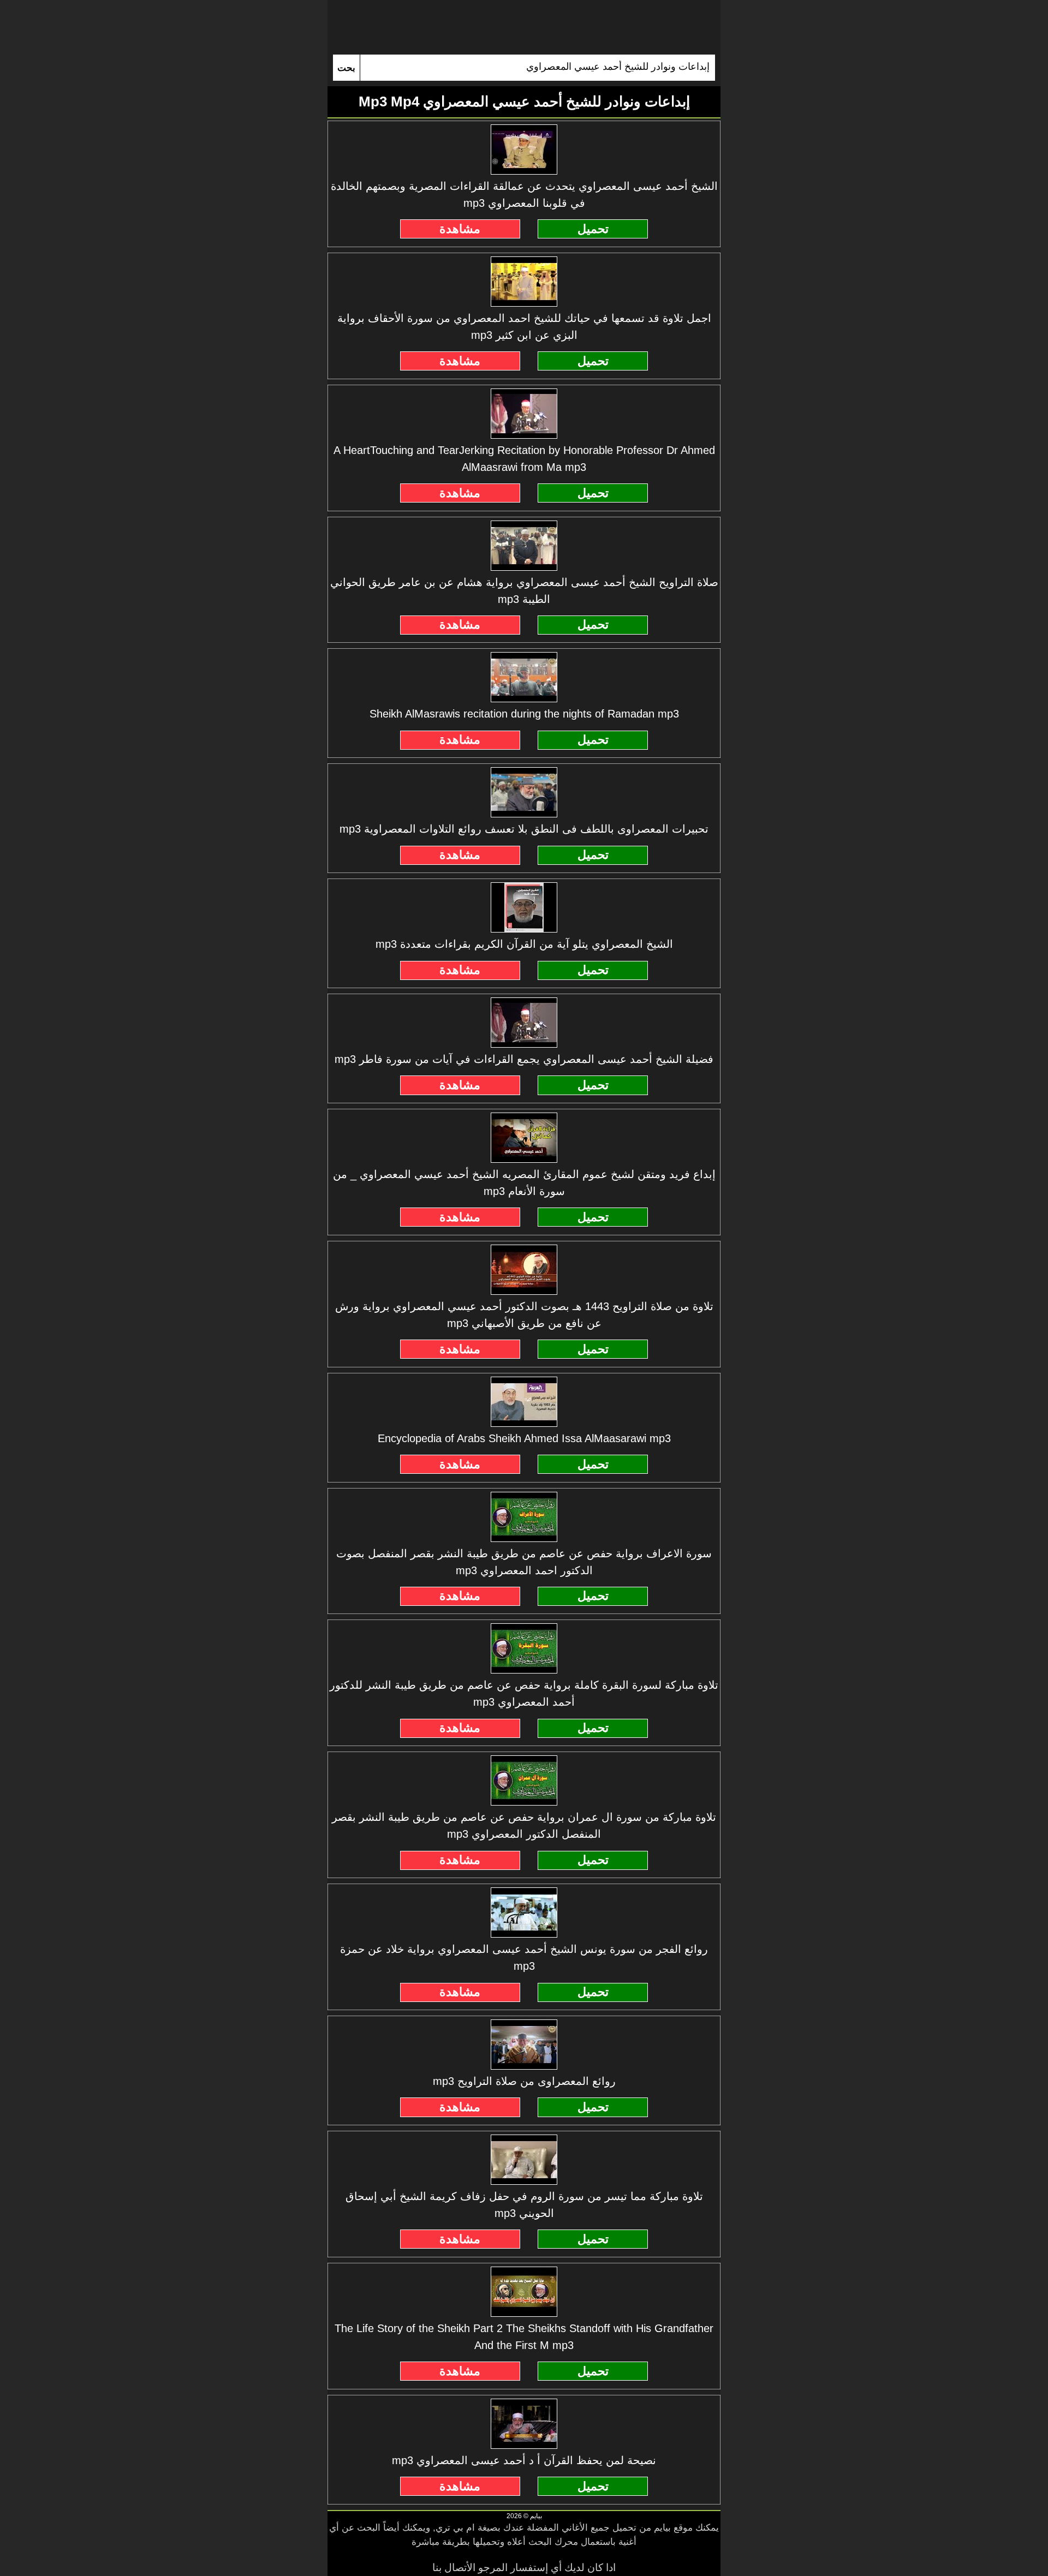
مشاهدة (460, 229)
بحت (346, 68)
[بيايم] (524, 27)
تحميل (593, 229)
